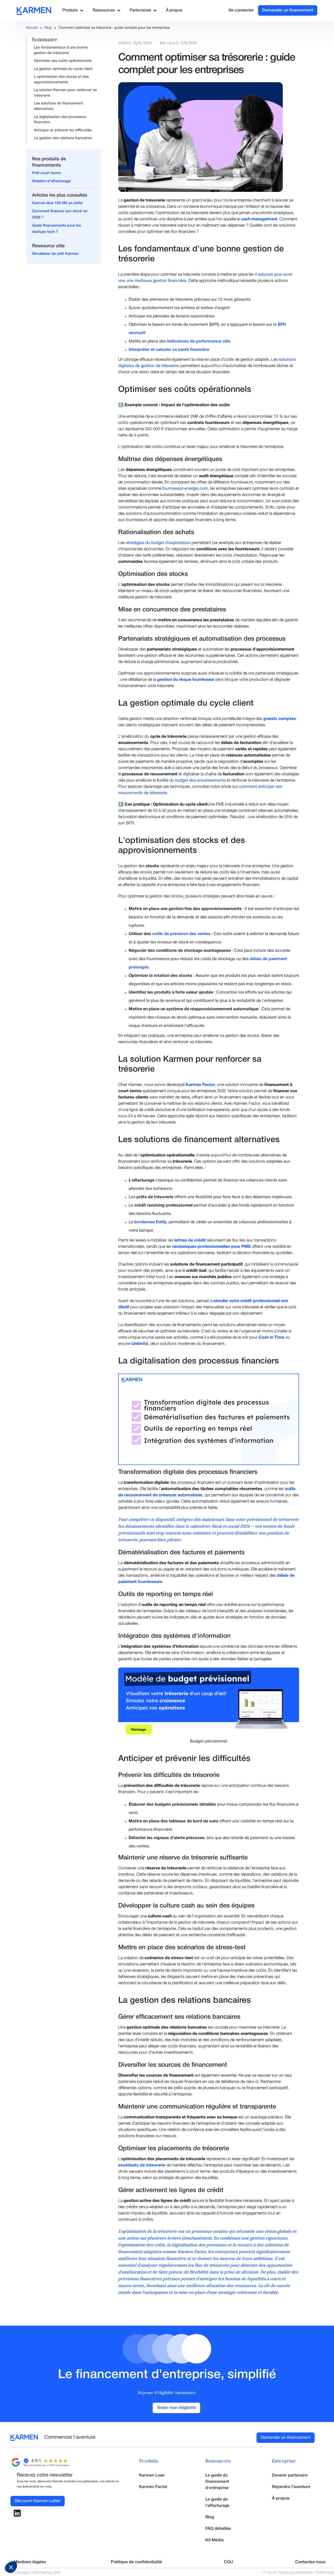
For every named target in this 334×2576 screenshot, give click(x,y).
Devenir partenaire (290, 2475)
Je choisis (60, 2550)
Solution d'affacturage (51, 181)
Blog (48, 28)
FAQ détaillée (218, 2529)
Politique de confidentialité (136, 2562)
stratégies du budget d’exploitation (158, 543)
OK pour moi (97, 2550)
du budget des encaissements (198, 781)
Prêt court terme (46, 173)
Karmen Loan (152, 2475)
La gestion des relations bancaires (63, 138)
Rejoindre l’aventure (291, 2487)
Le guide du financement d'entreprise (217, 2482)
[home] (32, 11)
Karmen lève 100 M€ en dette (57, 203)
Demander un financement (288, 10)
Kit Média (214, 2540)
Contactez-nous (310, 2562)
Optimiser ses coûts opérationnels (63, 61)
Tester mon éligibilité (176, 2408)
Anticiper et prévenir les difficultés (63, 130)
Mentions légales (30, 2562)
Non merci (23, 2550)
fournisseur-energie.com (185, 489)
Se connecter (241, 10)
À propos (174, 10)
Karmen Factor (153, 2487)
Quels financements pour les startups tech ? (56, 229)
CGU (229, 2562)
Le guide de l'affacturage (217, 2503)
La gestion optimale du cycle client (63, 69)
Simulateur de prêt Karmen (55, 254)
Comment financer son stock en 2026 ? (60, 214)
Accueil (32, 28)
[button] (72, 10)
